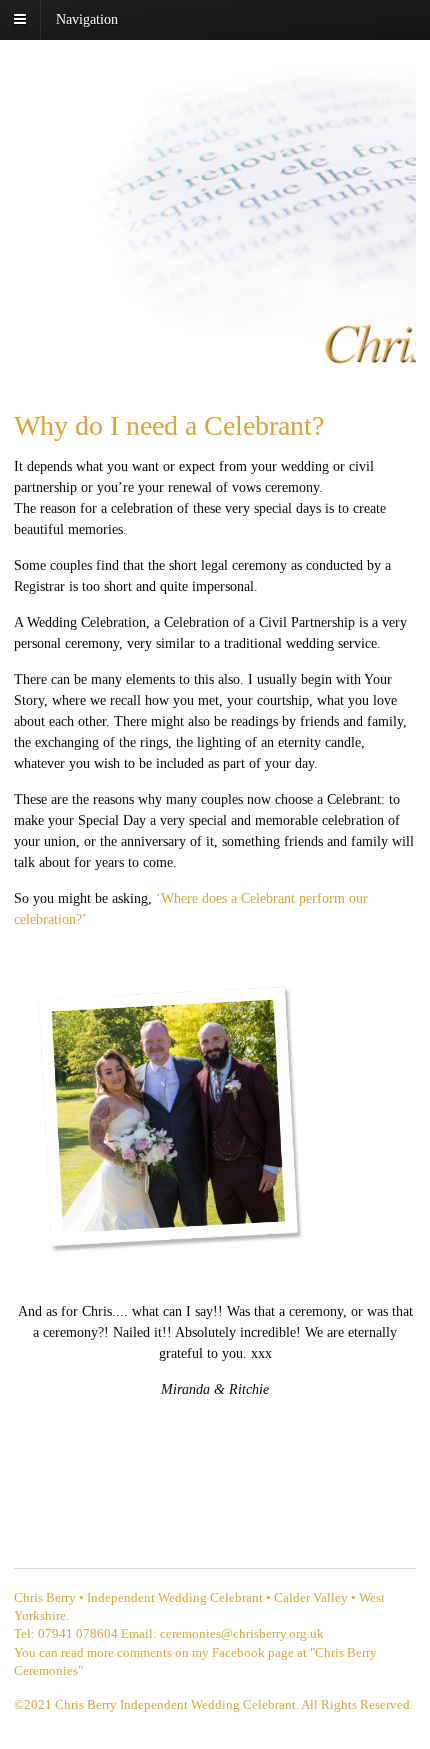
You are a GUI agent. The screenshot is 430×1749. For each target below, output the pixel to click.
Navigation (87, 19)
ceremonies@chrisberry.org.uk (242, 1633)
